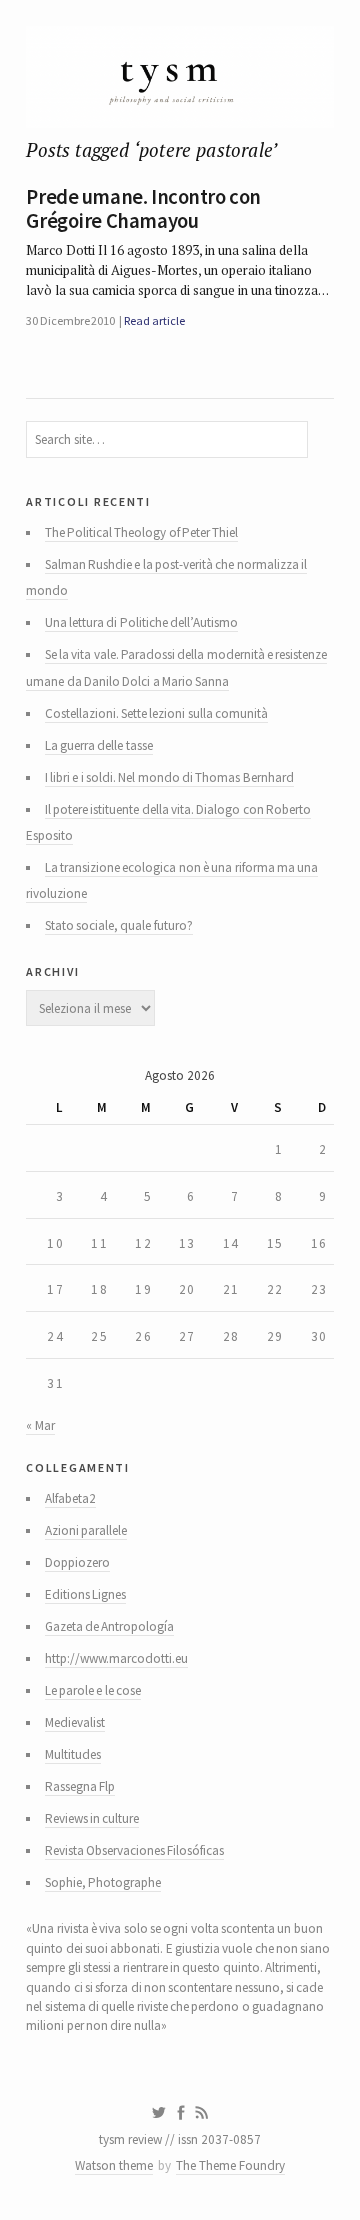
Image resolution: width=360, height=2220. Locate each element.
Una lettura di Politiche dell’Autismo (141, 622)
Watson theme (114, 2165)
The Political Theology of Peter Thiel (142, 532)
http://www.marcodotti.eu (116, 1658)
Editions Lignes (85, 1594)
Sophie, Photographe (103, 1882)
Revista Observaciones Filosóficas (135, 1850)
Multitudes (73, 1754)
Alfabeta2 (70, 1498)
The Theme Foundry (230, 2165)
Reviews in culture (92, 1818)
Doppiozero (77, 1562)
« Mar (40, 1425)
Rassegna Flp (80, 1786)
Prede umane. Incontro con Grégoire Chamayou (143, 209)
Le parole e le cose (93, 1690)
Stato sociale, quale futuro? (119, 925)
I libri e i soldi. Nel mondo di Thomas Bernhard (169, 777)
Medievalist (75, 1722)
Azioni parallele (86, 1530)
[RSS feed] (202, 2113)
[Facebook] (181, 2113)
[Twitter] (158, 2113)
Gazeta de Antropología (110, 1626)
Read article (154, 320)
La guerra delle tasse (99, 745)
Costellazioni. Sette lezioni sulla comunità (156, 713)
